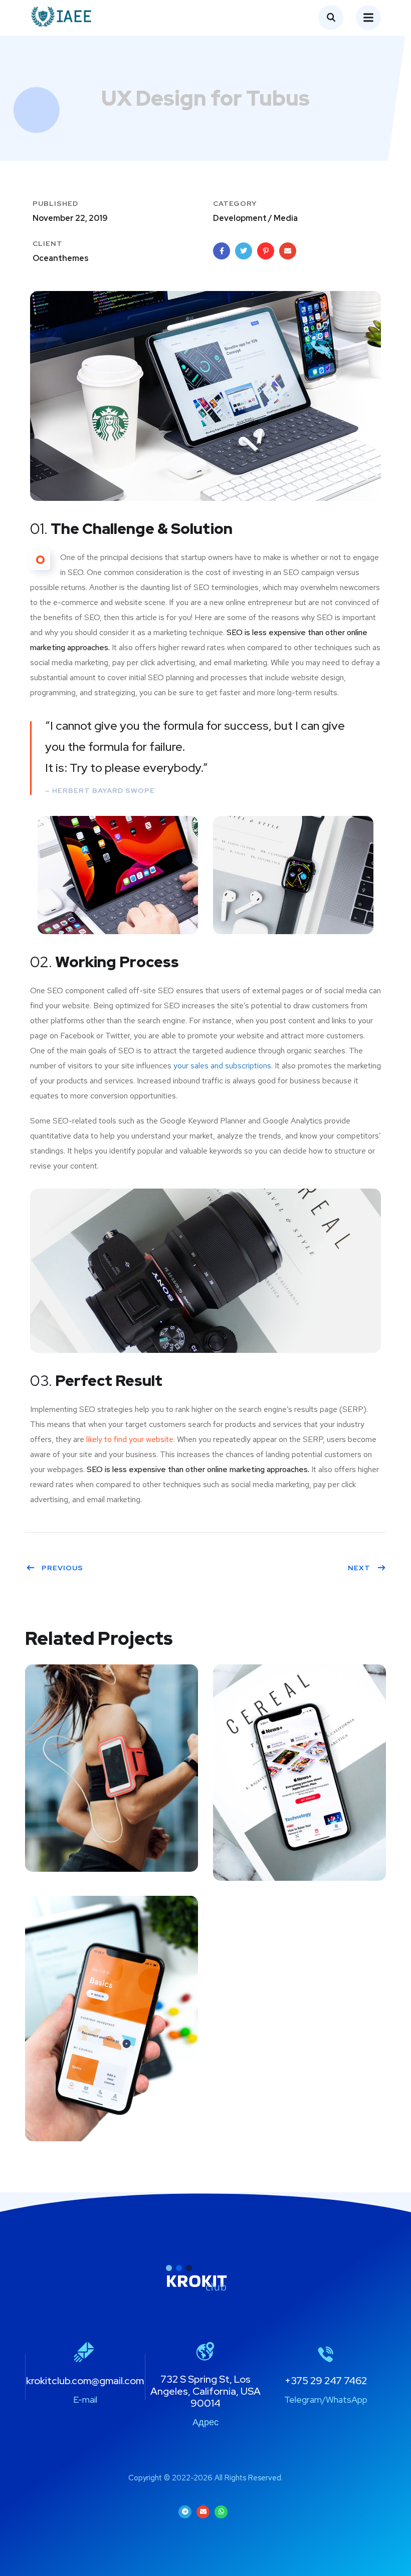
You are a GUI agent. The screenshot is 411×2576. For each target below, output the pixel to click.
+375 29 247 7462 (326, 2381)
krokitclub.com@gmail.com (85, 2381)
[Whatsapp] (221, 2512)
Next (359, 1568)
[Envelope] (203, 2512)
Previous (62, 1568)
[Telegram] (185, 2512)
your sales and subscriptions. (223, 1066)
